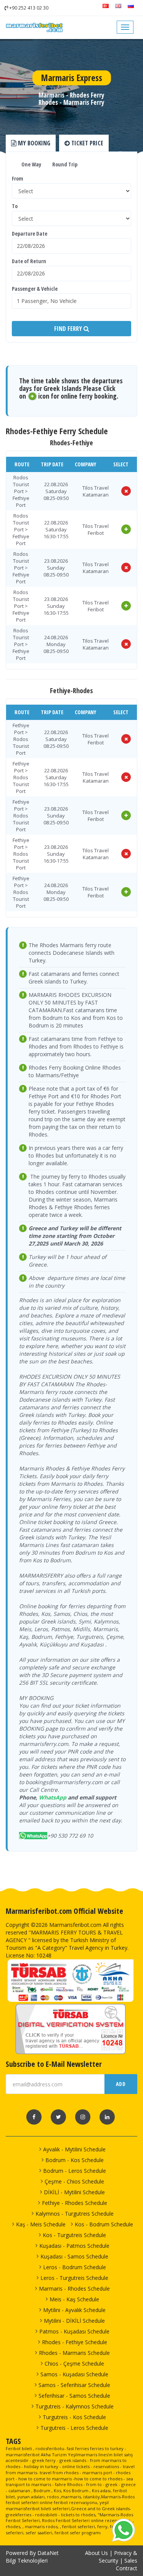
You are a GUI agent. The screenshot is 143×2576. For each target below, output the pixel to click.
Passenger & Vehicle (35, 289)
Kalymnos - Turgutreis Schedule (75, 2214)
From (18, 178)
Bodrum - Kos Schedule (75, 2160)
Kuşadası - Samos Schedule (74, 2256)
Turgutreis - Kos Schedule (74, 2417)
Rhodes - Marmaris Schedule (74, 2353)
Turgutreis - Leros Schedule (74, 2428)
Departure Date (30, 234)
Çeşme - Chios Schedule (74, 2181)
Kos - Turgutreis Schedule (74, 2235)
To (15, 206)
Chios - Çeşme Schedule (74, 2364)
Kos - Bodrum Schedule (104, 2224)
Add (121, 2084)
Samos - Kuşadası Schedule (74, 2374)
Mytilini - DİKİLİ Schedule (74, 2321)
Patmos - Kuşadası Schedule (74, 2331)
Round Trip (64, 164)
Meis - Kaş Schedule (74, 2299)
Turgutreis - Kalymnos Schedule (75, 2406)
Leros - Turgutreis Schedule (74, 2278)
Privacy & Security (118, 2557)
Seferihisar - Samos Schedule (74, 2396)
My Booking (33, 143)
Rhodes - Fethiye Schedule (75, 2342)
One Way (31, 164)
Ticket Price (87, 143)
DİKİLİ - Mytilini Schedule (74, 2192)
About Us (96, 2553)
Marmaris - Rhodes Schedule (74, 2289)
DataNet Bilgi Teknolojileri (32, 2557)
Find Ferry (69, 329)
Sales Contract (127, 2564)
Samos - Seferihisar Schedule (74, 2385)
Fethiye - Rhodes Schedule (75, 2203)
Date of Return (29, 261)
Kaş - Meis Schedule (41, 2224)
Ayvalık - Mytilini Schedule (74, 2149)
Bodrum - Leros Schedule (75, 2171)
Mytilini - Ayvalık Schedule (74, 2310)
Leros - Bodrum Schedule (75, 2267)
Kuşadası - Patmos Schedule (74, 2246)
